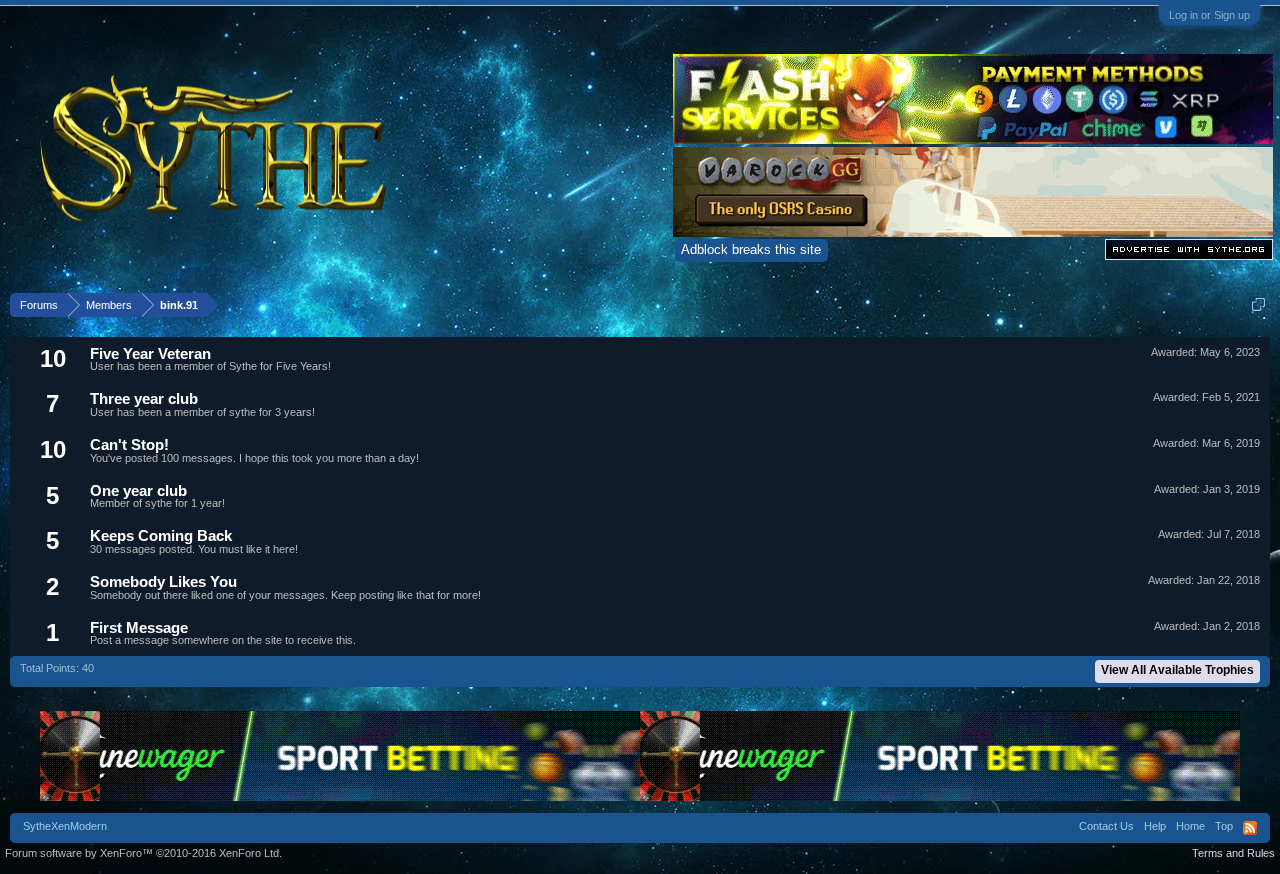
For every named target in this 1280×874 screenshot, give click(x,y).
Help (1155, 826)
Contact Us (1106, 826)
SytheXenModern (65, 826)
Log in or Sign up (1209, 15)
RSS (1250, 828)
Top (1224, 826)
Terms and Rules (1233, 853)
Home (1190, 826)
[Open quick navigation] (1258, 304)
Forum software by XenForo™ (143, 853)
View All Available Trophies (1177, 670)
